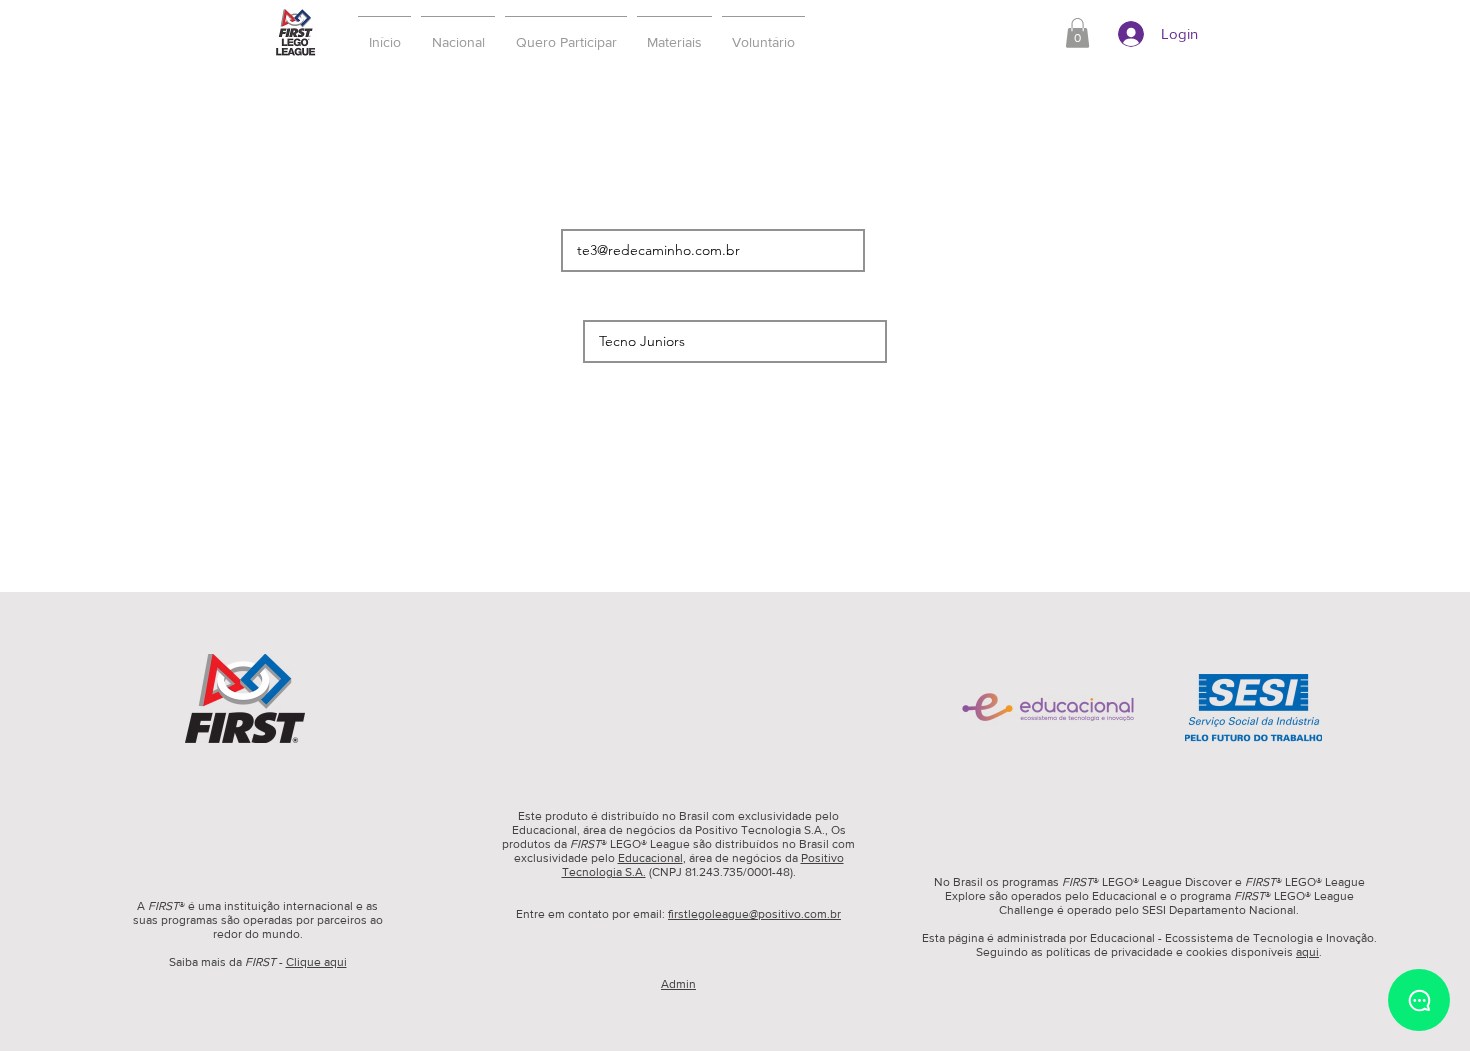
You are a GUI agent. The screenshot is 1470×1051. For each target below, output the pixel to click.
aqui (1307, 952)
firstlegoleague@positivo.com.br (754, 914)
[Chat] (1419, 1000)
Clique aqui (316, 962)
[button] (566, 33)
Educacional (650, 858)
